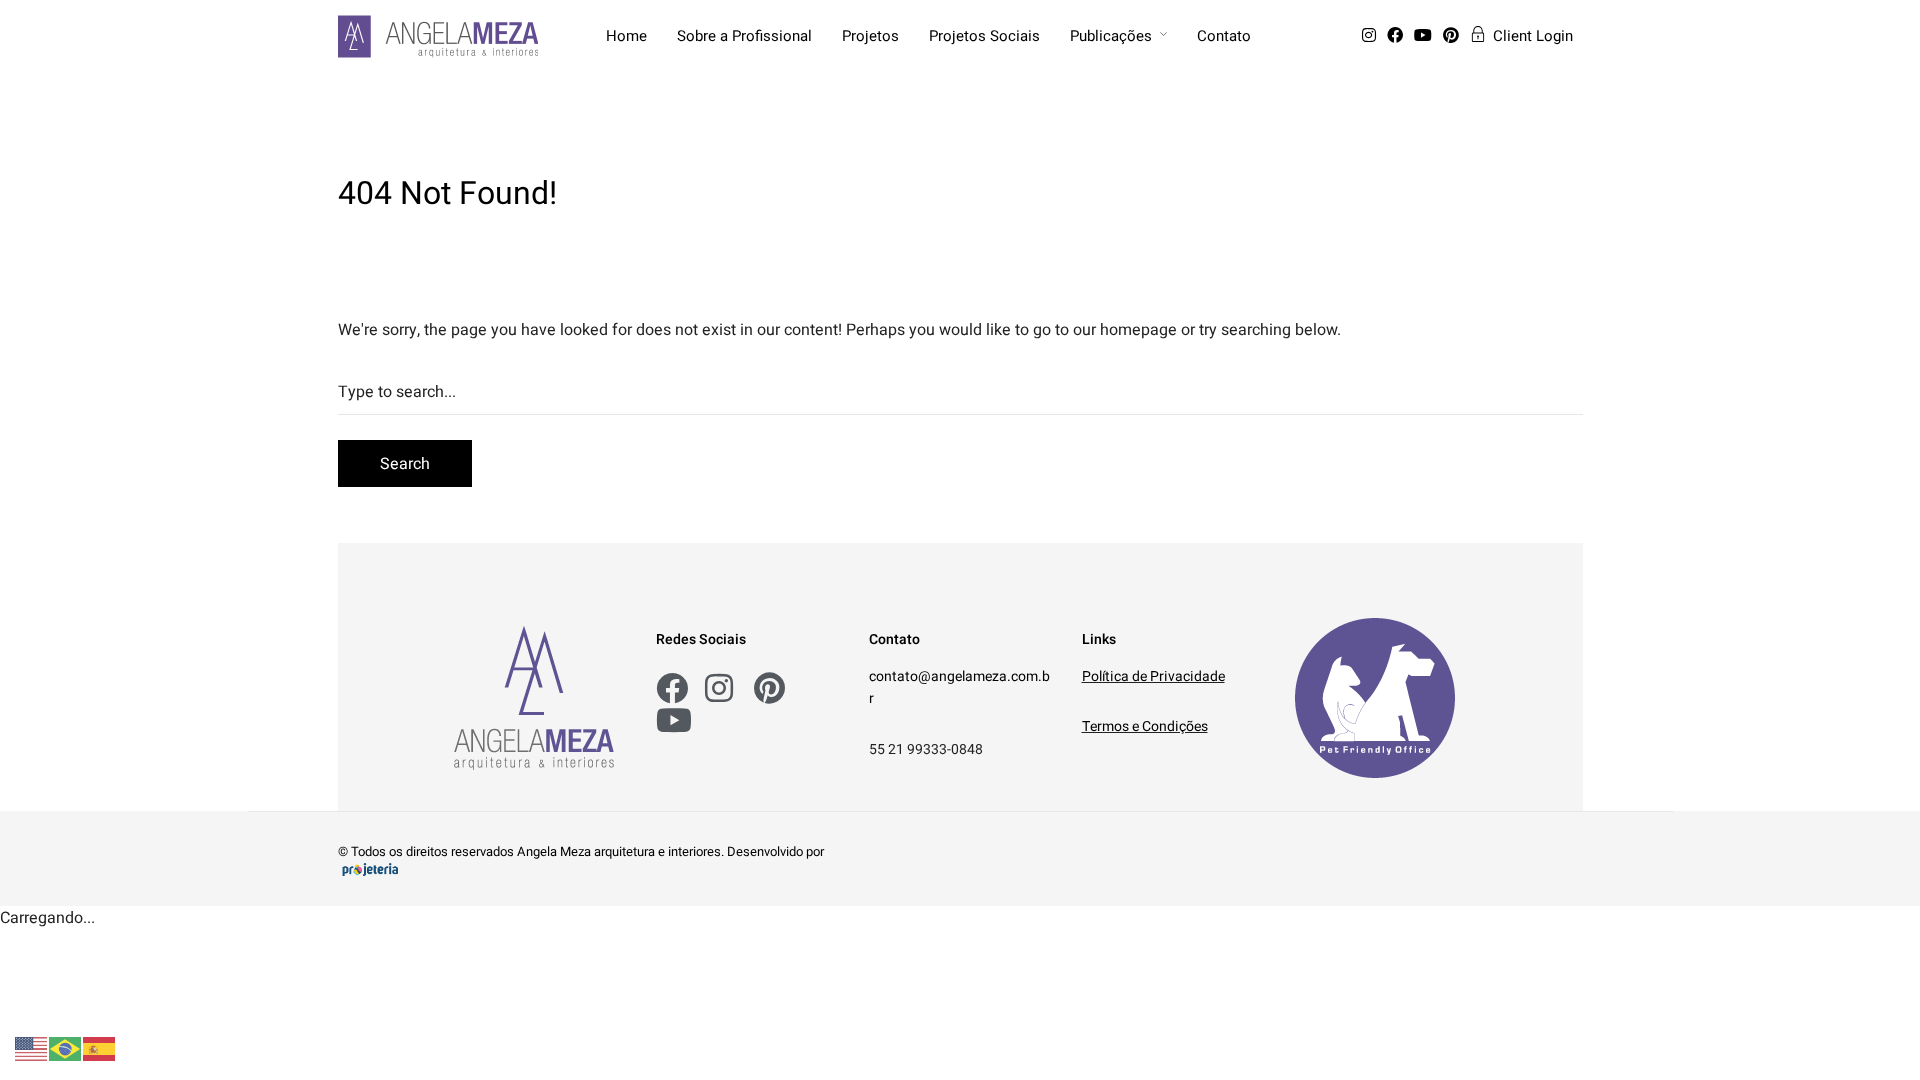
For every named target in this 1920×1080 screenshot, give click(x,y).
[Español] (100, 1048)
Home (626, 36)
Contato (1224, 36)
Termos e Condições (1145, 726)
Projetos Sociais (984, 36)
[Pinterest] (1454, 36)
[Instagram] (1372, 36)
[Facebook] (1398, 36)
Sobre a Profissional (744, 36)
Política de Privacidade (1153, 676)
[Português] (66, 1048)
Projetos (870, 36)
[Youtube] (1426, 36)
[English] (32, 1048)
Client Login (1533, 36)
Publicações (1111, 36)
